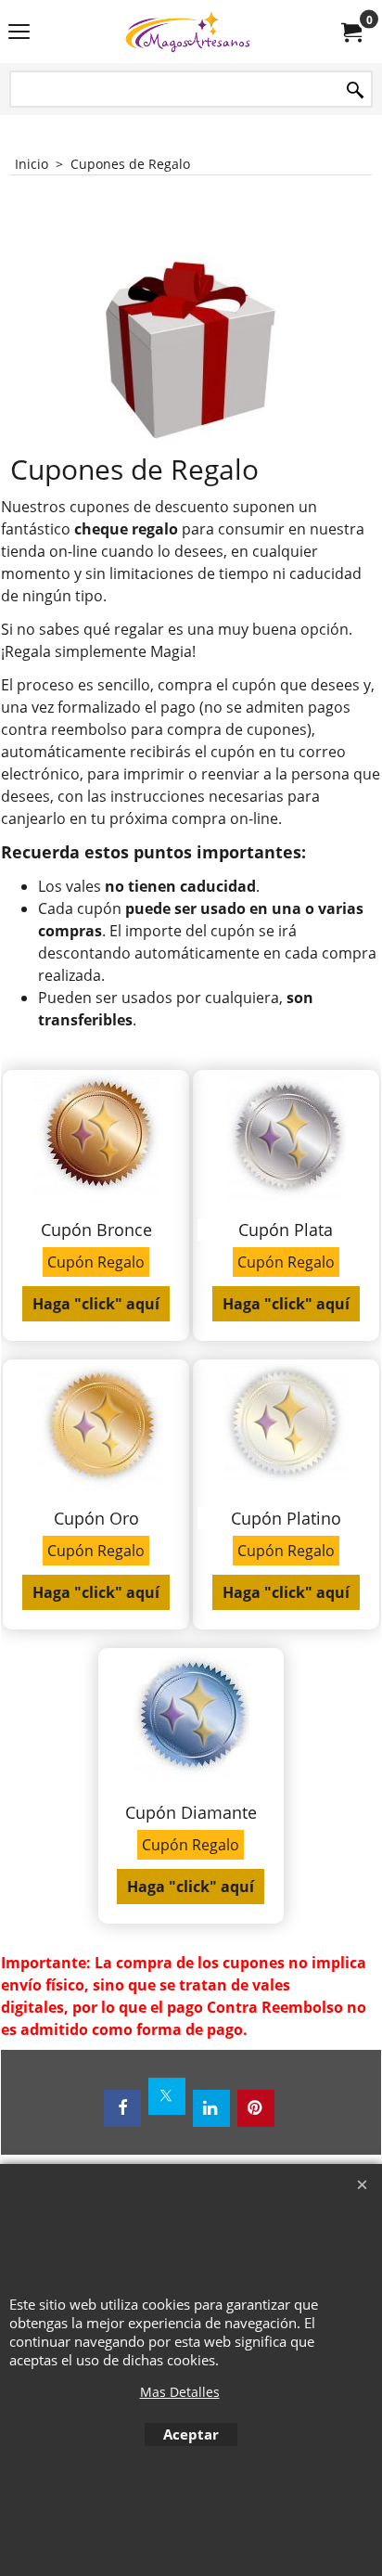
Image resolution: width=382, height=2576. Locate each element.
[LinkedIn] (211, 2108)
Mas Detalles (180, 2392)
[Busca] (355, 90)
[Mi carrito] (350, 32)
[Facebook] (122, 2108)
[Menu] (19, 33)
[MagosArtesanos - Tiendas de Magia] (187, 32)
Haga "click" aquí (96, 1304)
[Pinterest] (256, 2108)
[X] (167, 2096)
